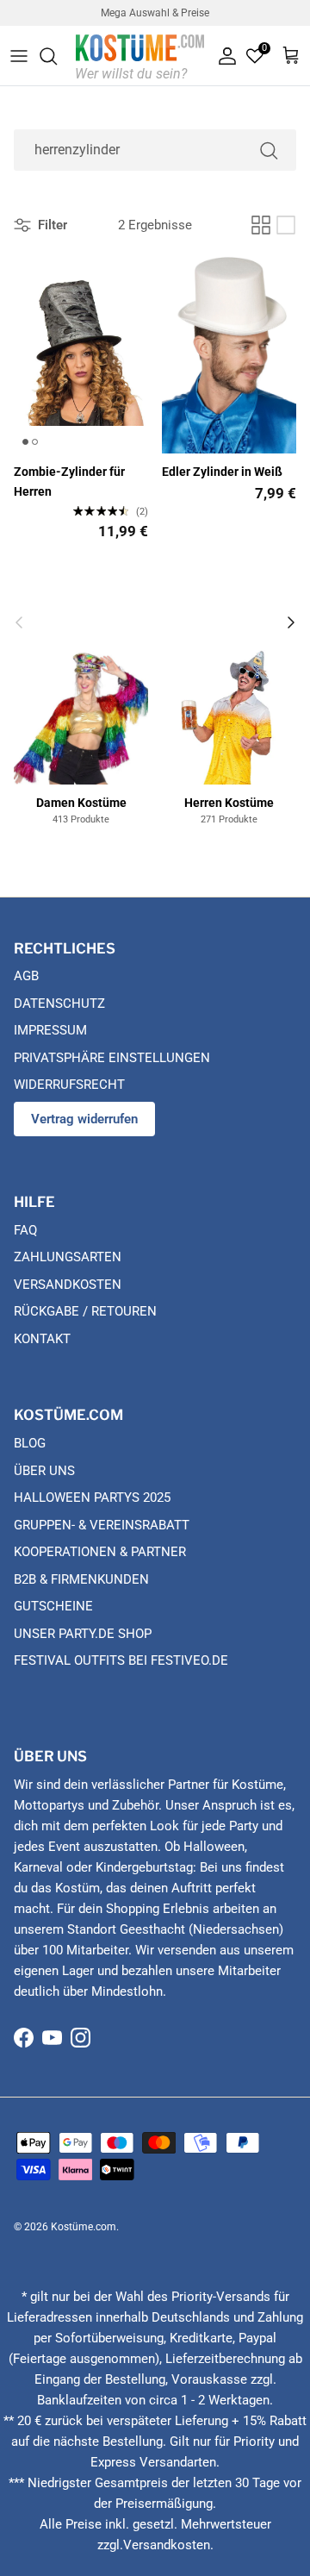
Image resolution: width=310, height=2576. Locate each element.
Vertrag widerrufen (84, 1119)
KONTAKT (42, 1339)
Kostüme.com (84, 2227)
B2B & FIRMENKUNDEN (81, 1579)
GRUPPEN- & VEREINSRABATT (102, 1525)
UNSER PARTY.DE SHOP (83, 1634)
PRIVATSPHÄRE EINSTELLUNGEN (112, 1058)
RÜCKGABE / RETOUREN (85, 1311)
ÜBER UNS (44, 1471)
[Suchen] (57, 56)
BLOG (30, 1443)
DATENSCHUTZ (59, 1004)
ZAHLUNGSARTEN (68, 1257)
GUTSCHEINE (53, 1606)
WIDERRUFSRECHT (69, 1085)
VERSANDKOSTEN (68, 1285)
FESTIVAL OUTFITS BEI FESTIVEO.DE (121, 1660)
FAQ (25, 1230)
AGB (26, 976)
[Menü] (19, 56)
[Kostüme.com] (140, 56)
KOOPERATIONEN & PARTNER (100, 1552)
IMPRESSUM (50, 1030)
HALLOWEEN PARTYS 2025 (92, 1497)
